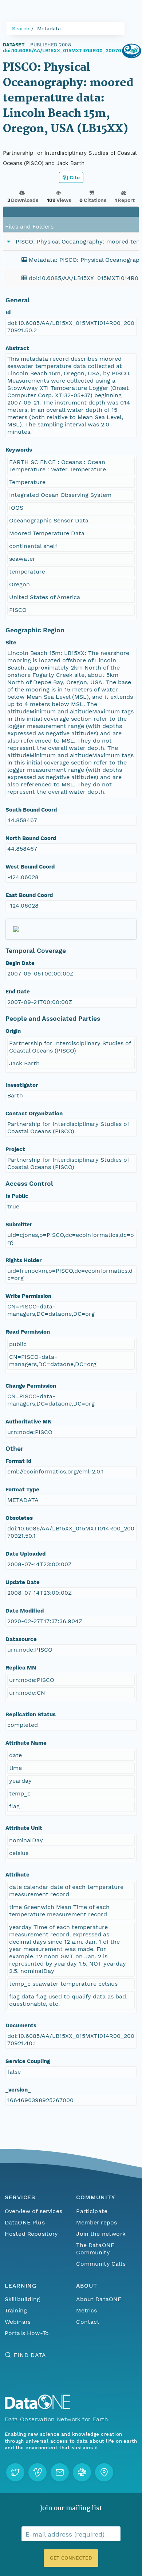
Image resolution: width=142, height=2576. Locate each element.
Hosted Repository (31, 2234)
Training (16, 2310)
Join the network (101, 2234)
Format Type (22, 1490)
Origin (13, 1031)
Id (8, 313)
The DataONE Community (95, 2249)
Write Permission (28, 1296)
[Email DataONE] (60, 2472)
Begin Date (20, 963)
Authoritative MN (29, 1422)
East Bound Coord (29, 895)
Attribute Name (26, 1743)
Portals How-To (27, 2333)
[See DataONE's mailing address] (104, 2472)
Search (21, 28)
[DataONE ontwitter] (15, 2472)
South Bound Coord (31, 810)
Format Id (18, 1461)
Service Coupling (28, 2061)
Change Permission (31, 1386)
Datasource (21, 1639)
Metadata (49, 28)
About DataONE (99, 2299)
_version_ (18, 2090)
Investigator (22, 1085)
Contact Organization (34, 1113)
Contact (88, 2322)
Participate (92, 2211)
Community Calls (101, 2264)
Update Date (23, 1582)
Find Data (30, 2355)
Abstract (17, 348)
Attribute (17, 1875)
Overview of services (33, 2211)
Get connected (71, 2558)
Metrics (86, 2310)
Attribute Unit (24, 1828)
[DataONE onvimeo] (38, 2472)
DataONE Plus (25, 2222)
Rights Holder (23, 1260)
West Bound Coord (30, 867)
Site (11, 643)
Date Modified (25, 1611)
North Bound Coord (31, 838)
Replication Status (31, 1714)
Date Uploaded (25, 1554)
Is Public (17, 1196)
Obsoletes (19, 1518)
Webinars (18, 2322)
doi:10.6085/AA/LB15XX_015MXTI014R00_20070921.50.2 (72, 50)
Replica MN (21, 1668)
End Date (18, 992)
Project (15, 1149)
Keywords (19, 450)
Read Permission (28, 1332)
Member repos (96, 2222)
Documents (21, 2025)
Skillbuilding (22, 2299)
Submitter (19, 1224)
